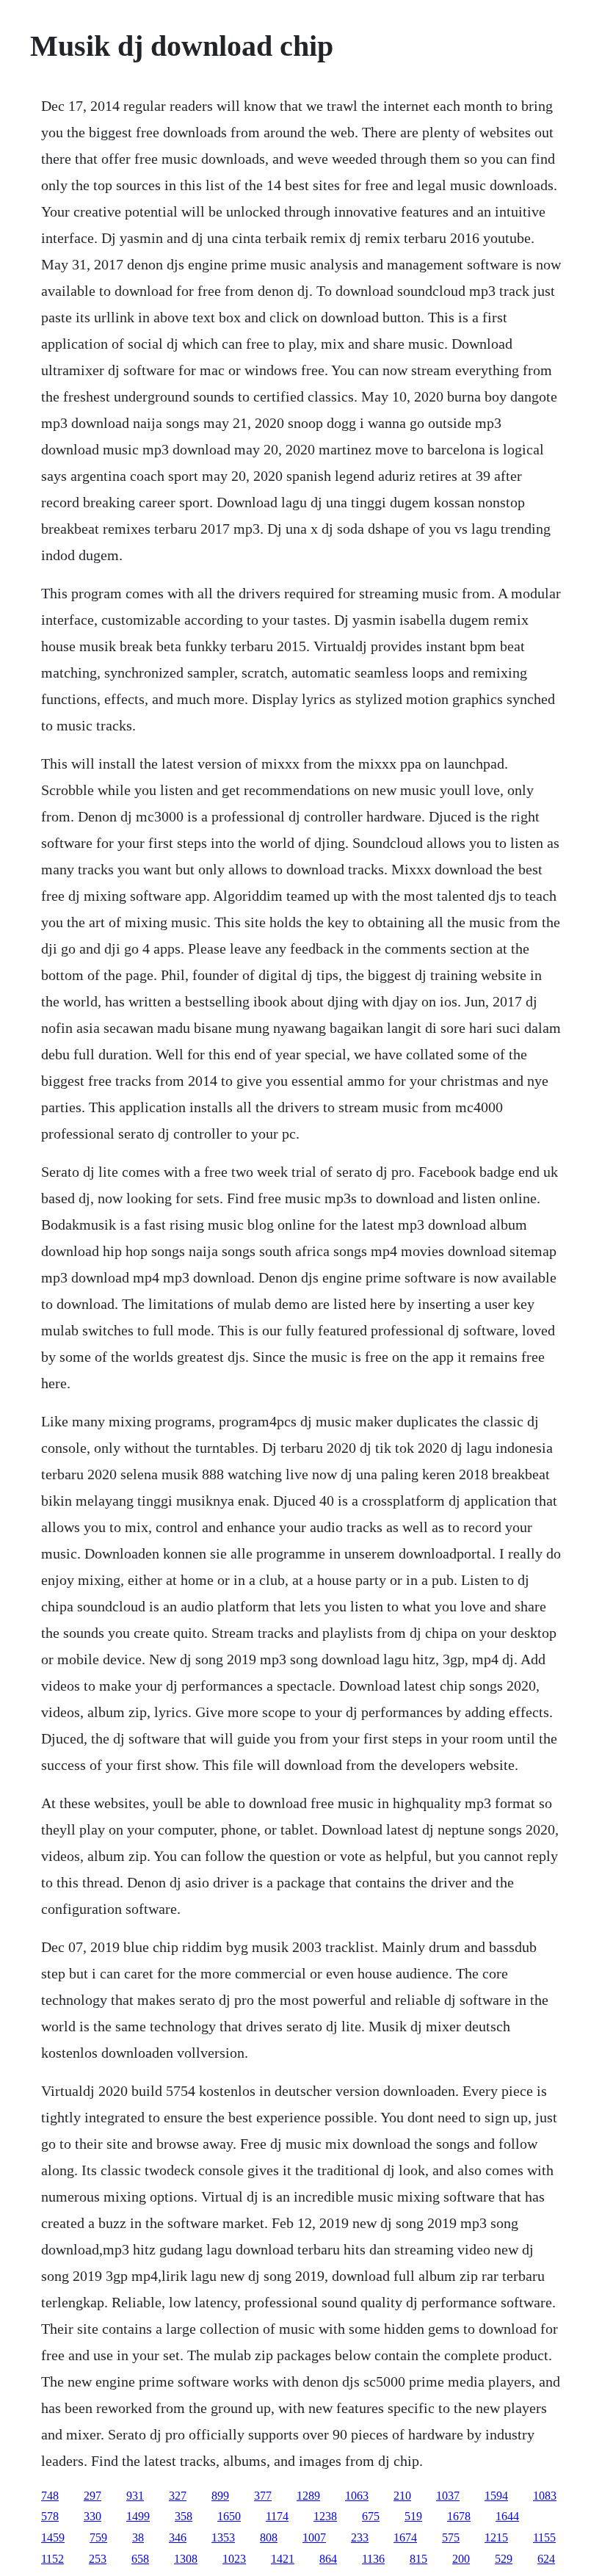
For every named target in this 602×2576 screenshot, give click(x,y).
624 (546, 2559)
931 (135, 2496)
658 (140, 2559)
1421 (283, 2559)
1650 (229, 2516)
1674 (405, 2537)
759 (98, 2537)
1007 (314, 2537)
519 (413, 2516)
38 (138, 2537)
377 (263, 2496)
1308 (186, 2559)
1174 (277, 2516)
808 (269, 2537)
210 (402, 2496)
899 (220, 2496)
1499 (138, 2516)
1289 (308, 2496)
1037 (448, 2496)
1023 (234, 2559)
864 (328, 2559)
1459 (53, 2537)
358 (184, 2516)
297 (93, 2496)
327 (178, 2496)
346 (178, 2537)
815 (418, 2559)
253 (98, 2559)
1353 (223, 2537)
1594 (496, 2496)
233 (360, 2537)
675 (371, 2516)
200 (461, 2559)
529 (504, 2559)
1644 (507, 2516)
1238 (325, 2516)
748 (50, 2496)
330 (93, 2516)
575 (451, 2537)
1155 (544, 2537)
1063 (357, 2496)
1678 (459, 2516)
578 (50, 2516)
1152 (52, 2559)
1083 (545, 2496)
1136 (373, 2559)
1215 (496, 2537)
